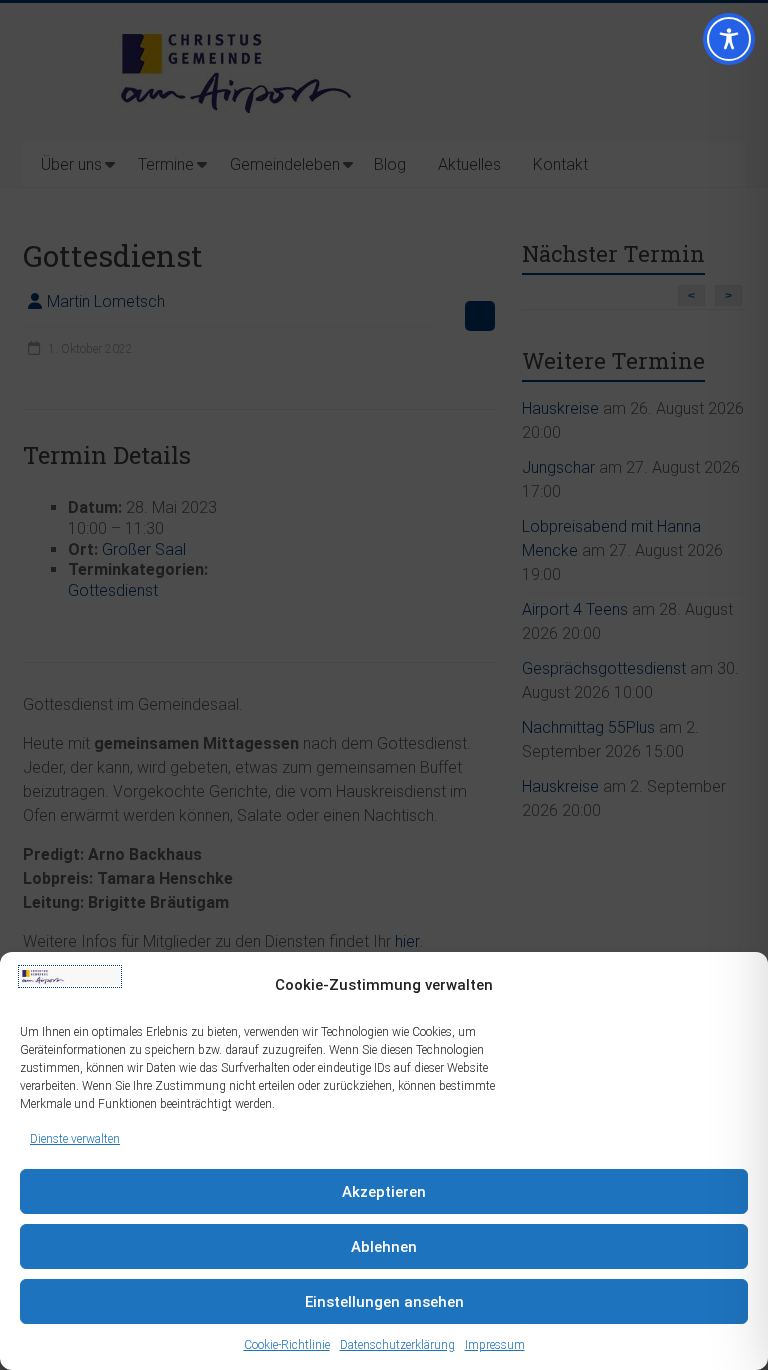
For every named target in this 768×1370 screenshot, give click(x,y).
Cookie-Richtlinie (287, 1345)
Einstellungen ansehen (384, 1302)
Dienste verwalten (75, 1139)
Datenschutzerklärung (397, 1345)
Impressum (495, 1345)
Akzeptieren (384, 1192)
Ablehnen (384, 1247)
